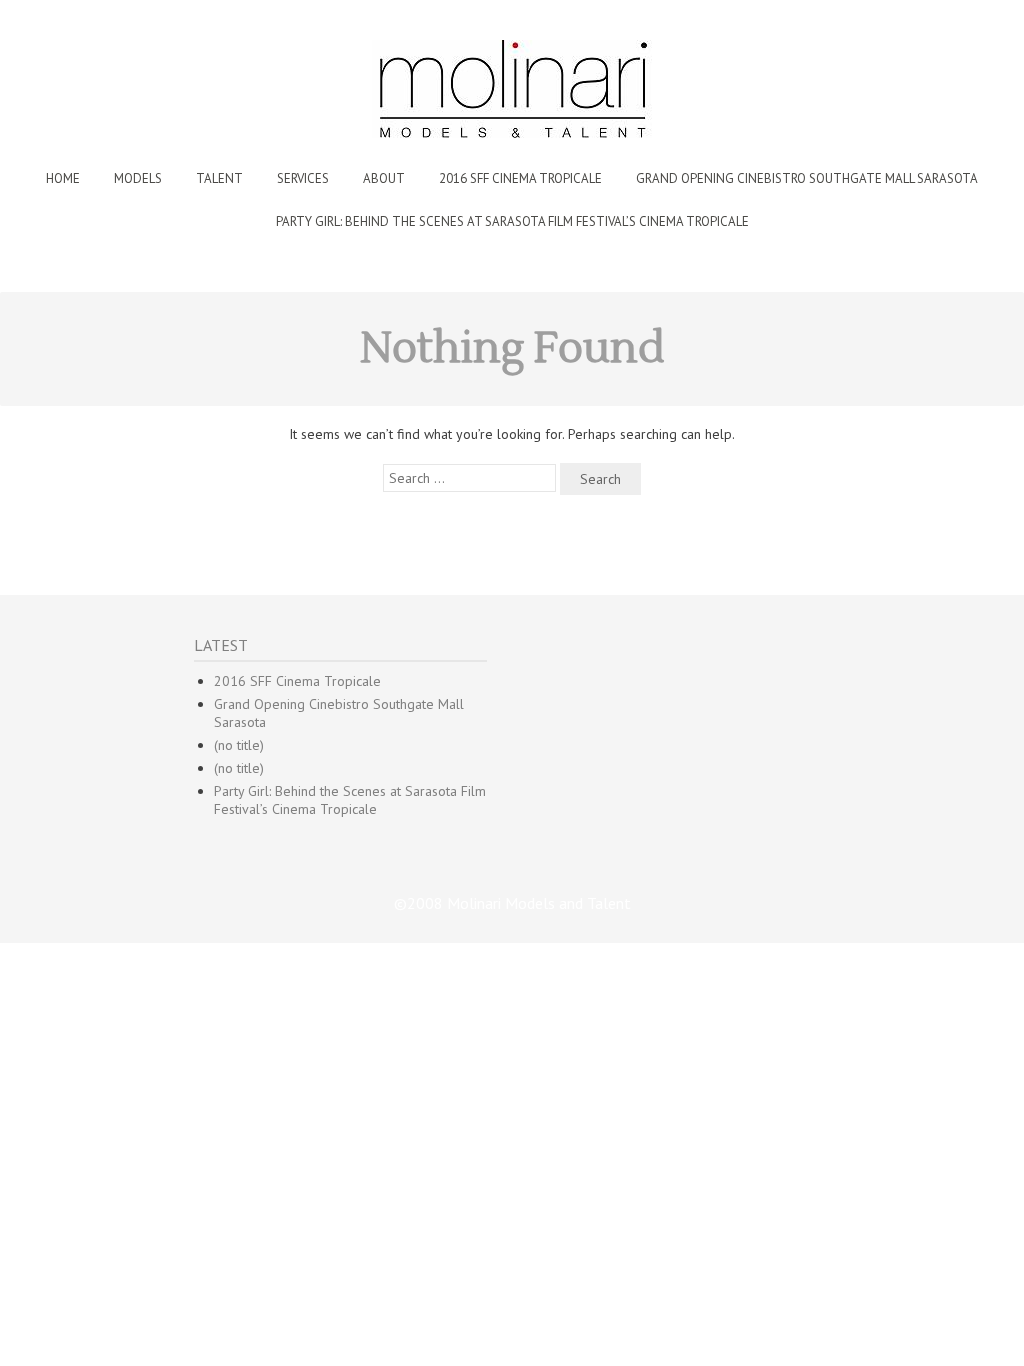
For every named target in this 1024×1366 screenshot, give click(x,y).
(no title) (239, 745)
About (384, 178)
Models (138, 178)
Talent (219, 178)
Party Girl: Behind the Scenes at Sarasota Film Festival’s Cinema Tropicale (512, 221)
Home (63, 178)
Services (303, 178)
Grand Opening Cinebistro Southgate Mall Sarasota (807, 178)
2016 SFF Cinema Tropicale (520, 178)
